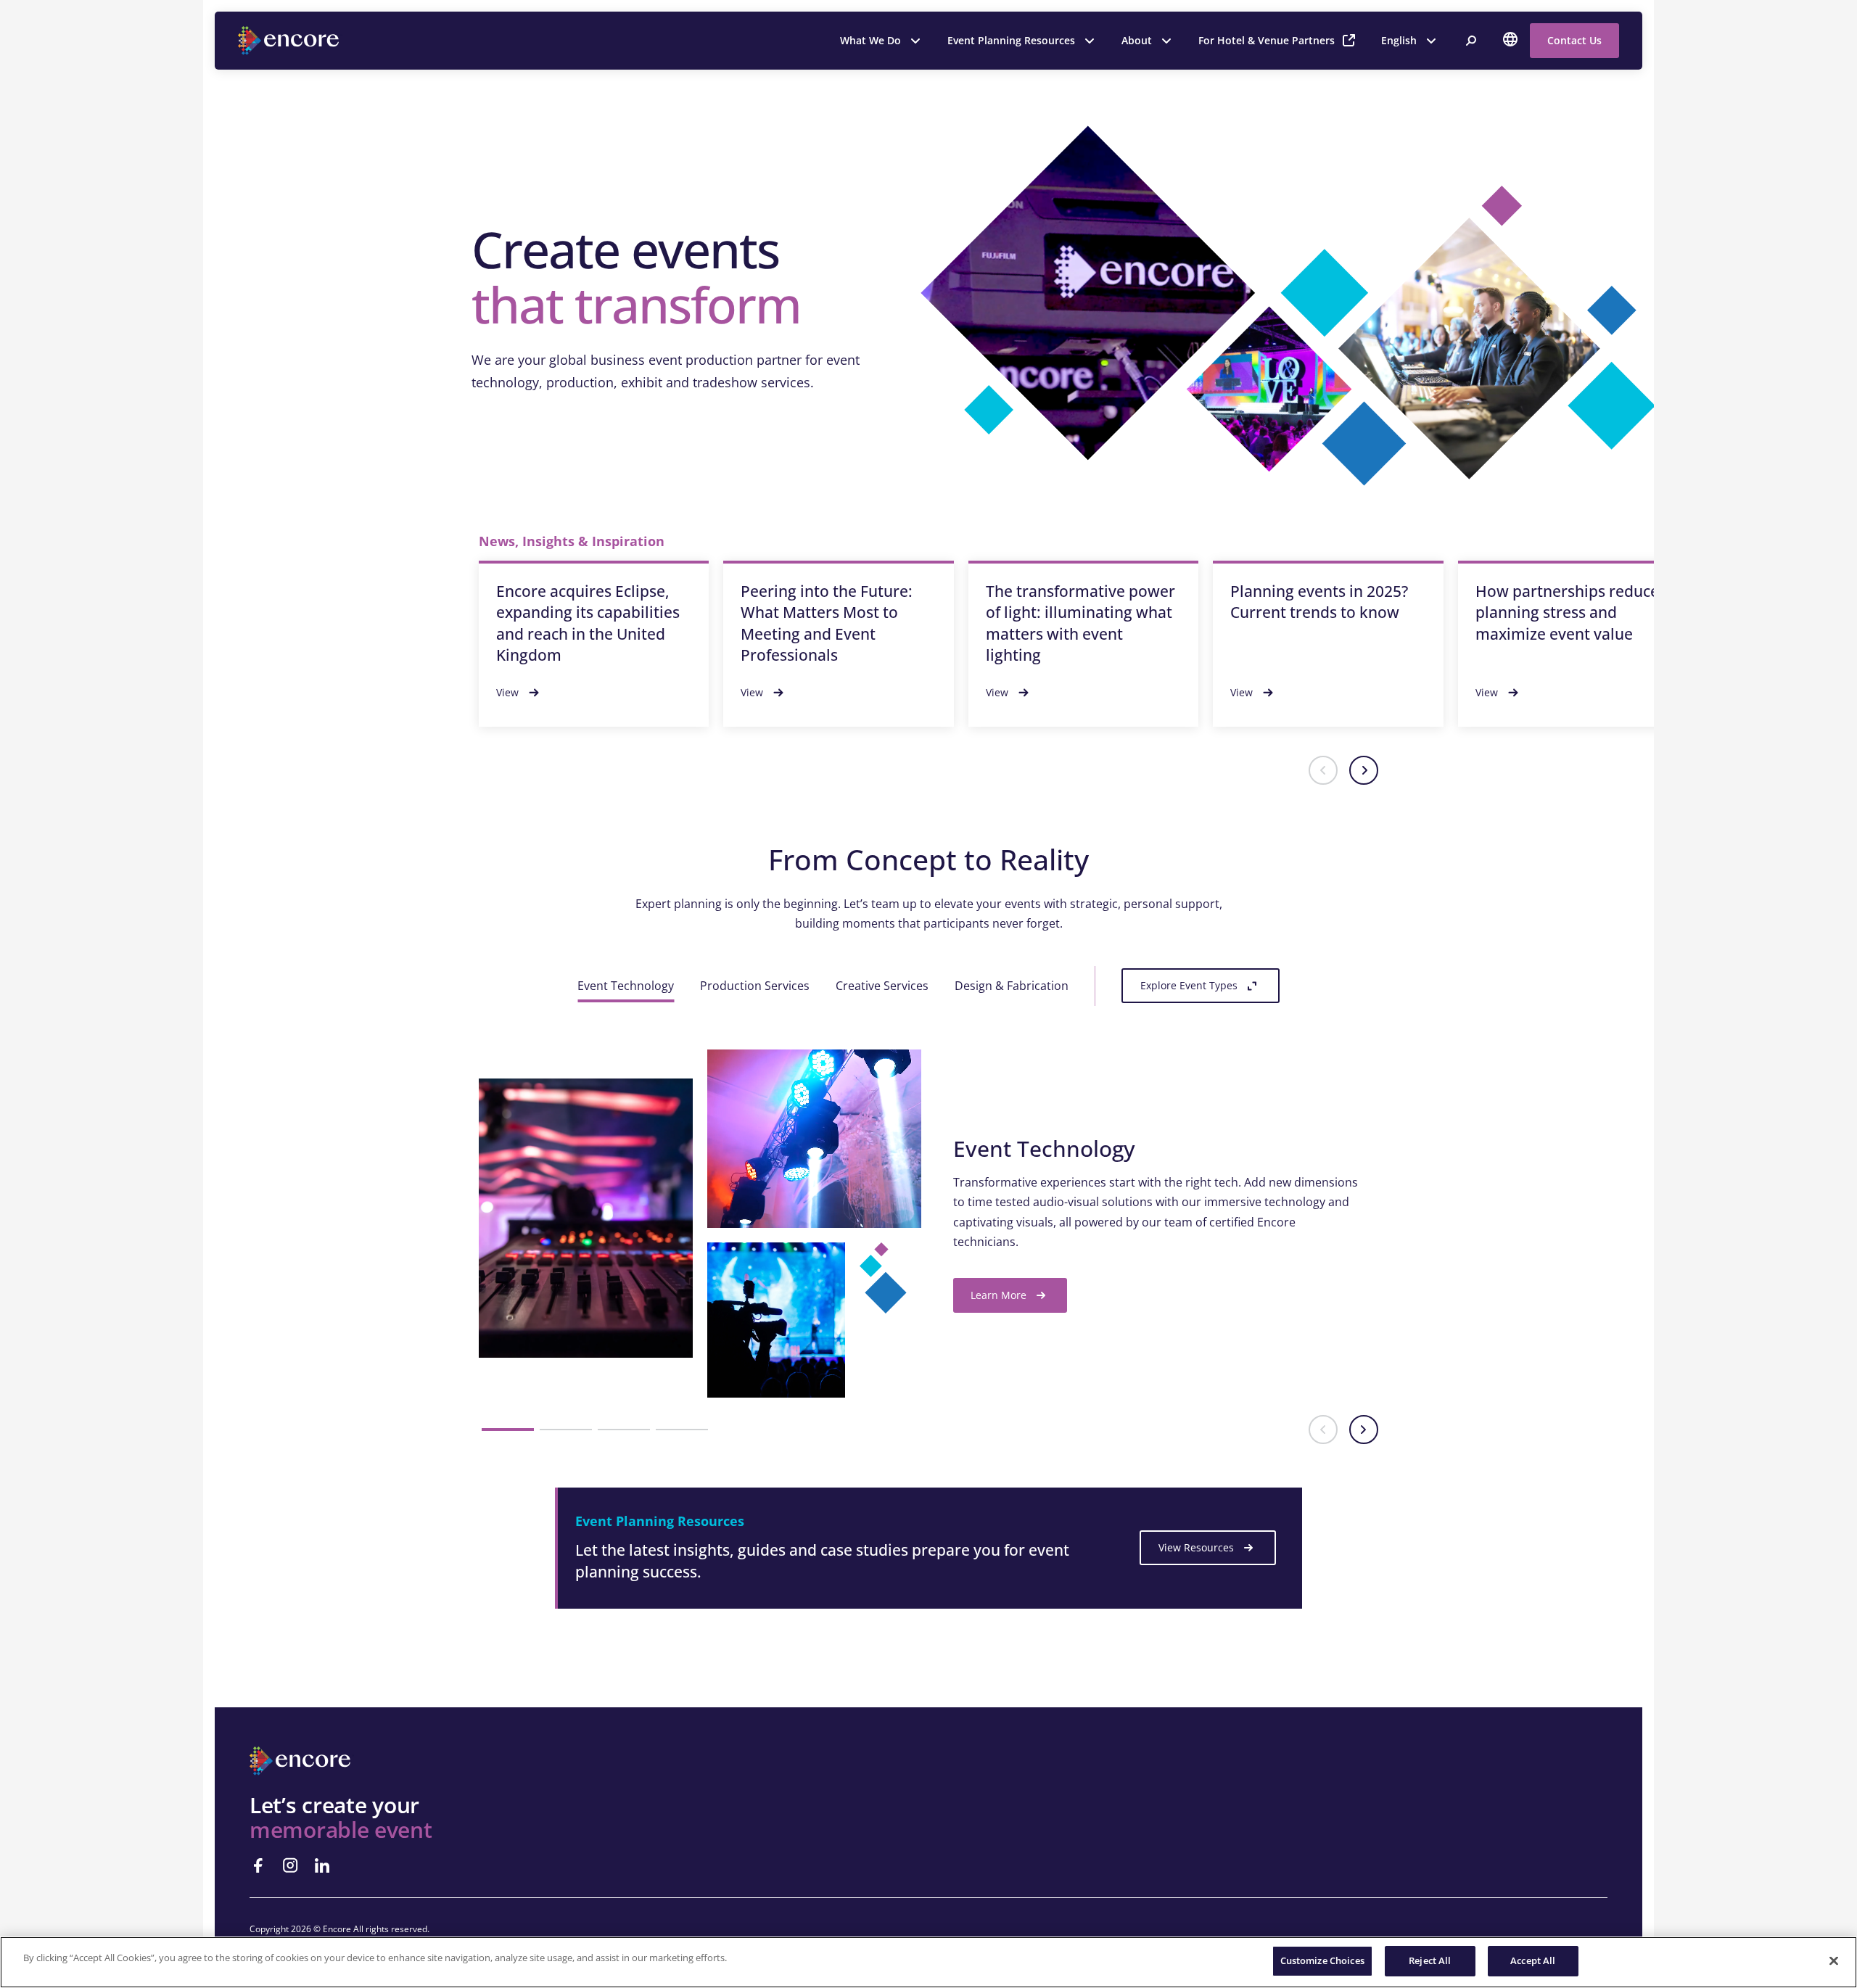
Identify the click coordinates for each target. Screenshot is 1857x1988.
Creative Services (882, 986)
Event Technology (626, 986)
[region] (928, 1962)
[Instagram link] (290, 1865)
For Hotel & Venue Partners (1267, 40)
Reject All (1430, 1960)
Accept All (1533, 1960)
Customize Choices (1322, 1960)
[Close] (1834, 1960)
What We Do (870, 40)
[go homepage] (290, 41)
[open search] (1471, 41)
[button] (1323, 770)
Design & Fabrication (1012, 986)
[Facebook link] (258, 1865)
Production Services (755, 986)
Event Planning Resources (1011, 40)
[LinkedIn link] (322, 1865)
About (1137, 40)
